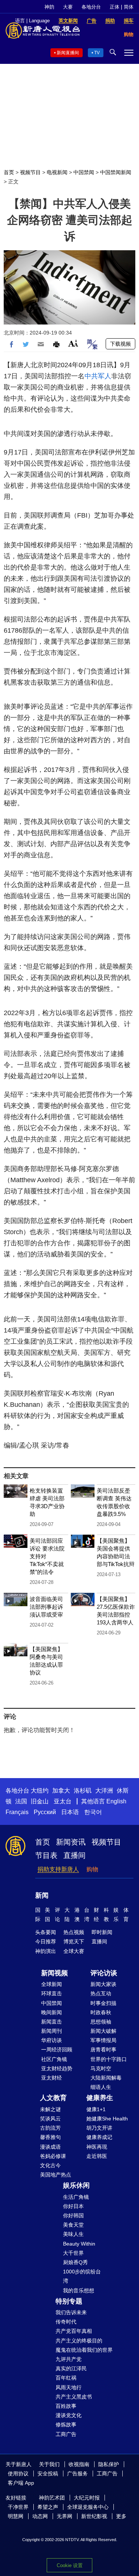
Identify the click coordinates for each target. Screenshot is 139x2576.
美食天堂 (73, 2225)
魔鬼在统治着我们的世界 (84, 2350)
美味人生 (73, 2234)
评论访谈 (104, 1973)
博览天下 (74, 1941)
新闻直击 (52, 2022)
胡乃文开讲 (99, 2128)
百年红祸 (66, 2378)
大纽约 (40, 1791)
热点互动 (101, 1993)
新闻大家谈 (103, 1984)
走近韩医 (97, 2156)
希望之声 (48, 2507)
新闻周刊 (52, 2031)
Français (17, 1812)
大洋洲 (104, 1791)
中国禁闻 (84, 172)
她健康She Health (107, 2119)
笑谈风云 (50, 2119)
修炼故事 (66, 2425)
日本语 (70, 1812)
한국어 (93, 1812)
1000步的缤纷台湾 (82, 2276)
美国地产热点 (56, 2175)
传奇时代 (66, 2322)
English (116, 1801)
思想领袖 (101, 2022)
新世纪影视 (94, 2516)
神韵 (49, 7)
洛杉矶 (83, 1791)
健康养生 (100, 2098)
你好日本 (73, 2206)
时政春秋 (101, 2012)
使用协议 (18, 2474)
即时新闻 (102, 1932)
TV (97, 53)
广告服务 (77, 2474)
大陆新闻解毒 (106, 2078)
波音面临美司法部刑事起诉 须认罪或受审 (46, 1607)
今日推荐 (46, 1941)
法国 (21, 1801)
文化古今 (50, 2165)
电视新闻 (57, 172)
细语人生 (101, 2087)
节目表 (46, 1855)
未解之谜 (50, 2109)
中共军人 (98, 376)
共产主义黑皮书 (74, 2397)
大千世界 (73, 2253)
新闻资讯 (71, 1842)
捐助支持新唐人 (58, 1869)
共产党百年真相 (74, 2331)
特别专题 (69, 2301)
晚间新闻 (52, 2012)
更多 (121, 2516)
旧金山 (40, 1801)
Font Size (73, 343)
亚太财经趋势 (57, 2068)
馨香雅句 (50, 2137)
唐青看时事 (103, 2050)
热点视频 (74, 1932)
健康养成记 (99, 2137)
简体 (129, 7)
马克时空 (101, 2068)
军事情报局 (103, 2040)
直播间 (75, 1855)
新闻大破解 (103, 2031)
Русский (45, 1812)
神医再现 (97, 2147)
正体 (115, 7)
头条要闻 (46, 1932)
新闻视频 (54, 1973)
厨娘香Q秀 (75, 2262)
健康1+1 (96, 2109)
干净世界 (18, 2507)
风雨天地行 (69, 2387)
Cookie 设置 (70, 2565)
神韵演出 (46, 1951)
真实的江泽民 (71, 2368)
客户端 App (21, 2483)
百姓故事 (66, 2406)
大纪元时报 (87, 2498)
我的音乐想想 (79, 2290)
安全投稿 (48, 2474)
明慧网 (16, 2516)
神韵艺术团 (52, 2498)
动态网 (40, 2516)
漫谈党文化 (69, 2415)
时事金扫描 (103, 2003)
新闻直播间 (68, 53)
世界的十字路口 (109, 2059)
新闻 (42, 1895)
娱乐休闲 (76, 2185)
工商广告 (66, 2434)
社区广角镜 (54, 2059)
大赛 (68, 7)
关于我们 (49, 2464)
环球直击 (52, 1993)
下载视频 (120, 344)
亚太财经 (52, 2078)
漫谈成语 (50, 2147)
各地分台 (91, 7)
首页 (9, 172)
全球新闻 (52, 1984)
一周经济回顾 (57, 2050)
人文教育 (53, 2098)
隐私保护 (109, 2464)
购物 (92, 1869)
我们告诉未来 (71, 2312)
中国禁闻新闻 (116, 172)
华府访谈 (52, 2040)
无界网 (64, 2516)
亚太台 (63, 1801)
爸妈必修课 (53, 2156)
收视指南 (79, 2464)
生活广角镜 (76, 2197)
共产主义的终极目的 (79, 2341)
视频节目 (30, 172)
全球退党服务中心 (88, 2507)
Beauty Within (79, 2244)
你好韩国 (73, 2215)
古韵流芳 (50, 2128)
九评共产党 (69, 2359)
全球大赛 (74, 1951)
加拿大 (61, 1791)
